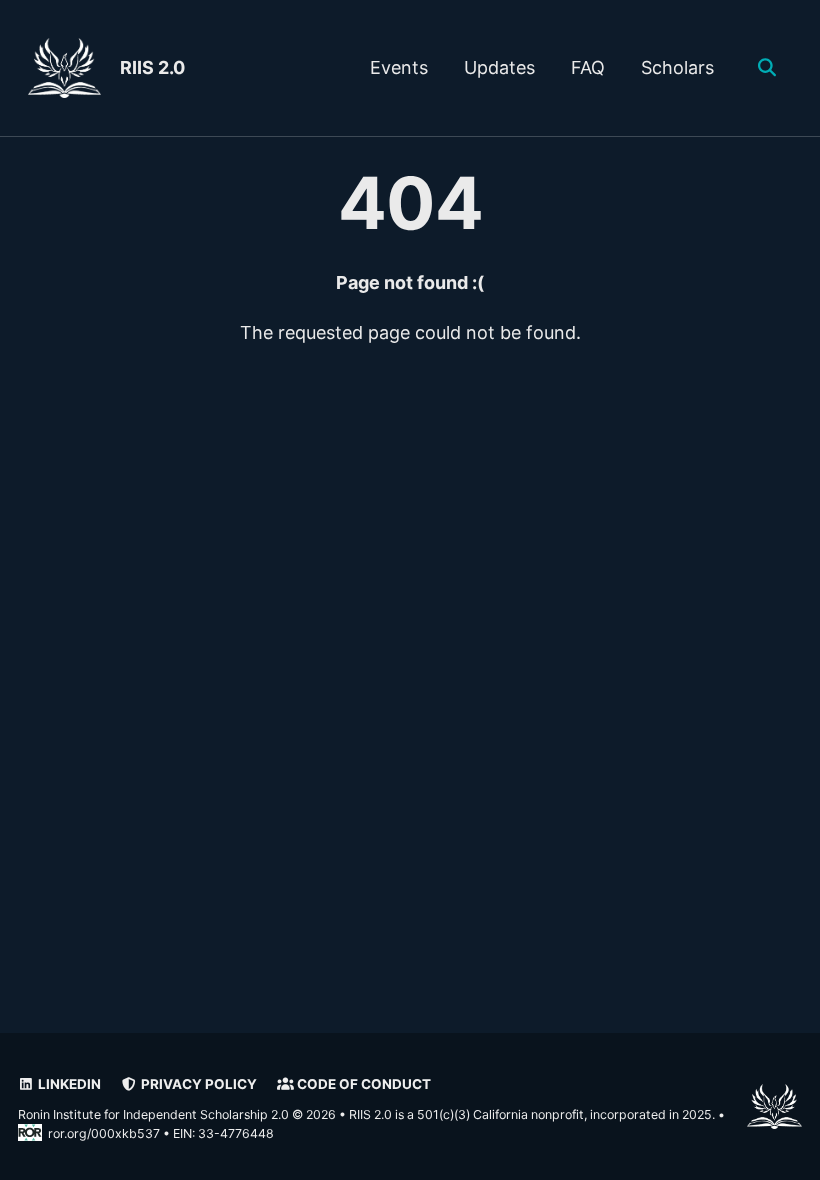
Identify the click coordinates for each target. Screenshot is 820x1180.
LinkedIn (68, 1084)
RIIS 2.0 (152, 67)
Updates (499, 67)
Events (399, 67)
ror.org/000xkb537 (104, 1133)
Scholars (677, 67)
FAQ (588, 67)
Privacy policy (197, 1084)
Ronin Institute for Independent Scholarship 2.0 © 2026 (177, 1114)
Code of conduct (362, 1084)
